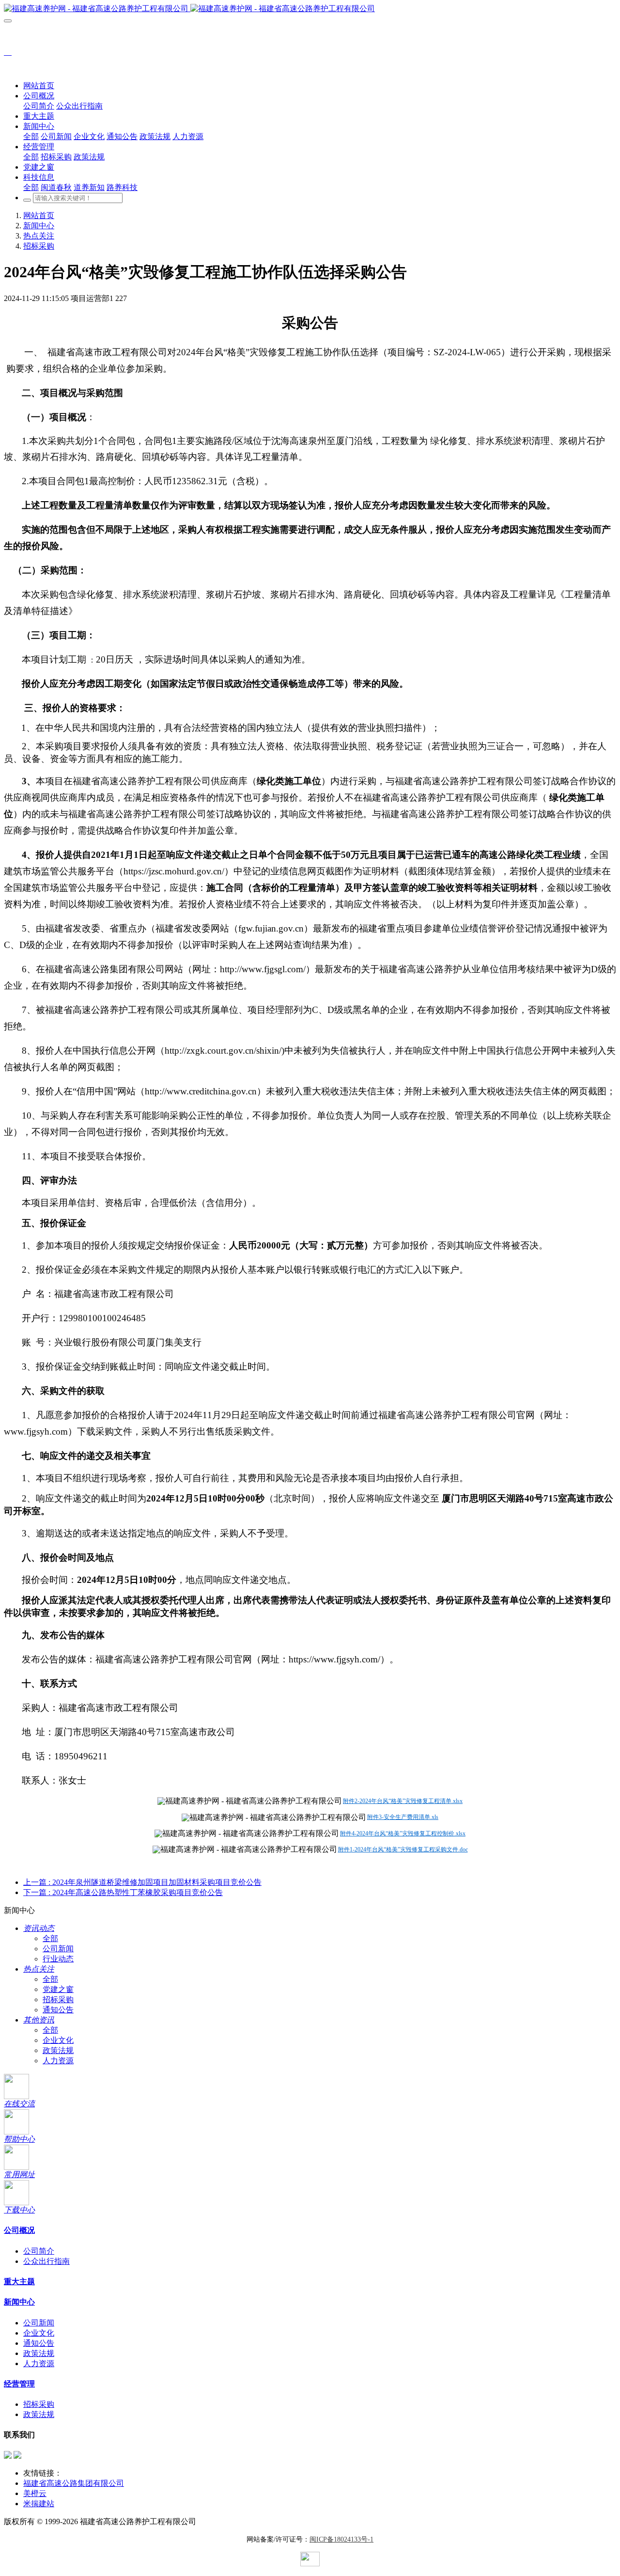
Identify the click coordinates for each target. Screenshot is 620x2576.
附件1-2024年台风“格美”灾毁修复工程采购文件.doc (403, 1849)
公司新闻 (58, 1949)
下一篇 (123, 1892)
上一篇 (142, 1882)
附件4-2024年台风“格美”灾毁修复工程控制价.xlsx (403, 1833)
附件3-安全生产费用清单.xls (403, 1817)
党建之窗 (58, 1989)
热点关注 (39, 236)
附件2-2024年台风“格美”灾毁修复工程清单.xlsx (403, 1801)
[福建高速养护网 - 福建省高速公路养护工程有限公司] (310, 9)
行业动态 (58, 1959)
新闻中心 (39, 226)
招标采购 (39, 246)
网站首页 (39, 86)
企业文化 (58, 2040)
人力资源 (58, 2061)
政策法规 (58, 2050)
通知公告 (58, 2010)
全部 (31, 136)
